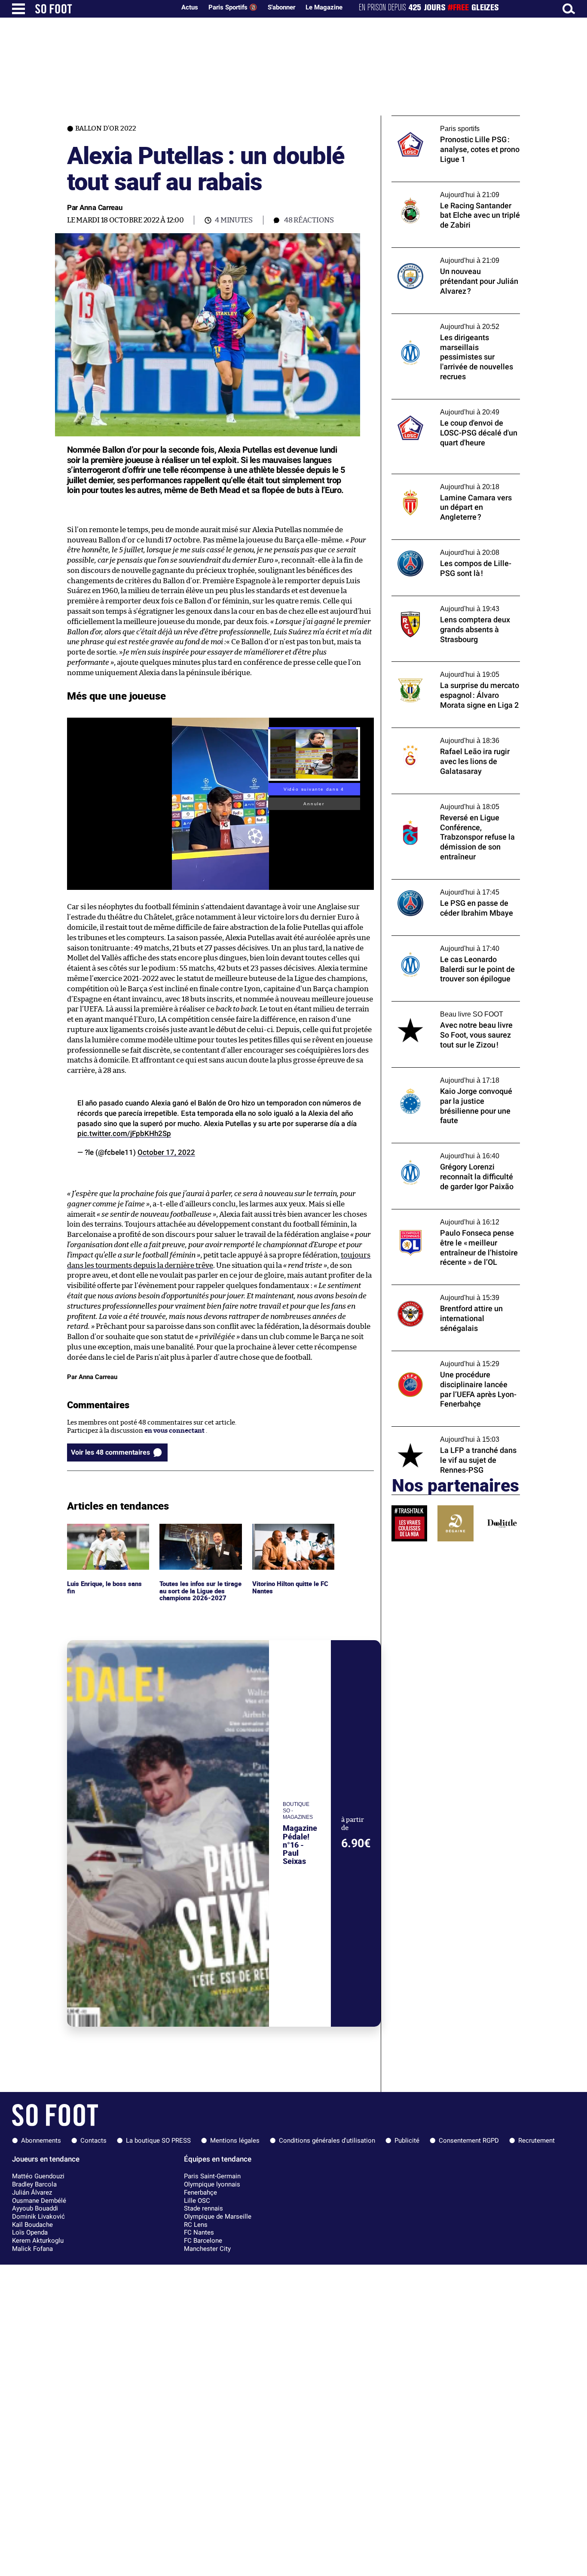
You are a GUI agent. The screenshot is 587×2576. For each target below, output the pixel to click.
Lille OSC (197, 2201)
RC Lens (196, 2225)
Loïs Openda (30, 2232)
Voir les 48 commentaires (110, 1452)
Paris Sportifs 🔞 (233, 7)
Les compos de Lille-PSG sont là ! (440, 544)
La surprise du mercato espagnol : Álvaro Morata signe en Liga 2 (452, 670)
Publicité (407, 2141)
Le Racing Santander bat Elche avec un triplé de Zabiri (449, 190)
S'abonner (281, 7)
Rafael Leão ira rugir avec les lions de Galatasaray (446, 736)
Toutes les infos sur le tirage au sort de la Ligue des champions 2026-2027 (199, 1535)
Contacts (93, 2141)
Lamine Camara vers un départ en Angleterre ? (442, 482)
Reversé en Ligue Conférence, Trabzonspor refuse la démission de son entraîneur (451, 806)
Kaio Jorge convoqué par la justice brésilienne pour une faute (442, 1075)
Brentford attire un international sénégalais (442, 1293)
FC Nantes (199, 2232)
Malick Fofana (32, 2249)
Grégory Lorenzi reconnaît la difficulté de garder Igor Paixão (454, 1151)
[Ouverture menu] (18, 9)
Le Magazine (324, 7)
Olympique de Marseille (218, 2217)
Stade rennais (203, 2208)
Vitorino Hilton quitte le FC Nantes (293, 1532)
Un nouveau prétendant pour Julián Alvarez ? (445, 256)
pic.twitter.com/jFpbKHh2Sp (124, 1133)
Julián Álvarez (32, 2192)
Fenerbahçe (200, 2192)
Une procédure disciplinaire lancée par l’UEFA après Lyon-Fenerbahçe (451, 1359)
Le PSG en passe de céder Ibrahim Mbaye (452, 883)
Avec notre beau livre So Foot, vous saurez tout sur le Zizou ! (454, 1009)
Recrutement (537, 2141)
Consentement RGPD (469, 2141)
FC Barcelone (203, 2241)
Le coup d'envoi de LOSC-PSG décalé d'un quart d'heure (454, 407)
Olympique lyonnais (212, 2184)
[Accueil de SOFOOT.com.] (103, 9)
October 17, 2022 (166, 1152)
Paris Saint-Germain (212, 2176)
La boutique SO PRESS (158, 2141)
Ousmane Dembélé (39, 2201)
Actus (190, 7)
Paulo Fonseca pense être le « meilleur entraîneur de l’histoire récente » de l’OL (452, 1217)
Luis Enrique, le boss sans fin (105, 1532)
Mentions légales (235, 2141)
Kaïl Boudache (32, 2225)
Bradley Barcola (34, 2184)
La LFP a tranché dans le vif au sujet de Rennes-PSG (448, 1434)
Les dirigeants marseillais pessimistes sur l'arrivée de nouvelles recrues (454, 322)
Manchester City (207, 2249)
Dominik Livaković (38, 2217)
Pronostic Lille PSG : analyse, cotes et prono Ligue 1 (447, 124)
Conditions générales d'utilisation (327, 2141)
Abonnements (41, 2141)
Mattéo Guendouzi (38, 2176)
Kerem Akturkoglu (38, 2241)
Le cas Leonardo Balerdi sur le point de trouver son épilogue (449, 944)
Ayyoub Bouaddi (35, 2208)
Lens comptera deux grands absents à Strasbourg (448, 604)
